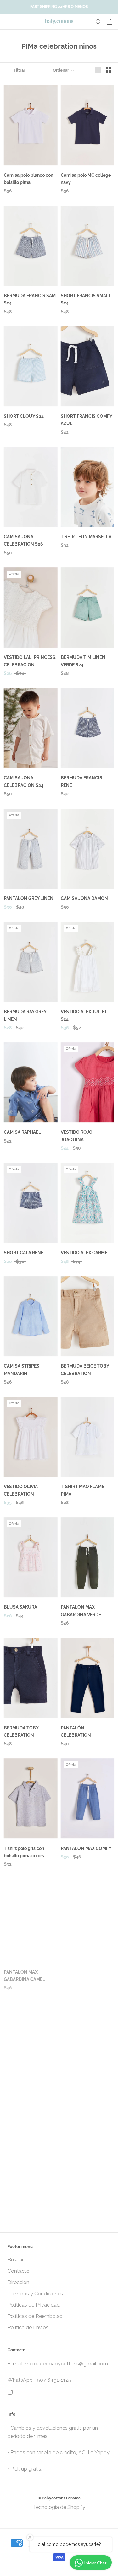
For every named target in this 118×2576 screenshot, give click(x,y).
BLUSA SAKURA (20, 1607)
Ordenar (61, 70)
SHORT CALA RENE (24, 1253)
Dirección (18, 2282)
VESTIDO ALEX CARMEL (85, 1253)
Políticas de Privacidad (34, 2305)
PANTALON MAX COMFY (86, 1848)
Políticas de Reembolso (35, 2316)
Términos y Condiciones (35, 2294)
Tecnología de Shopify (59, 2507)
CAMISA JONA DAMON (84, 898)
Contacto (19, 2271)
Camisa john (17, 2089)
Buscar (16, 2260)
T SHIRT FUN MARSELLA (86, 537)
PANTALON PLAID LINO (85, 2089)
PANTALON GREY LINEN (29, 898)
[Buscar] (98, 22)
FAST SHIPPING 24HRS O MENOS (59, 7)
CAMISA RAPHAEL (22, 1132)
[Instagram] (10, 2392)
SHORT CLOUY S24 (24, 416)
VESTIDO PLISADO (23, 2203)
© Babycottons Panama (59, 2498)
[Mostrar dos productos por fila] (109, 70)
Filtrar (20, 70)
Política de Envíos (28, 2328)
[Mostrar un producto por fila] (98, 70)
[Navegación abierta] (9, 22)
